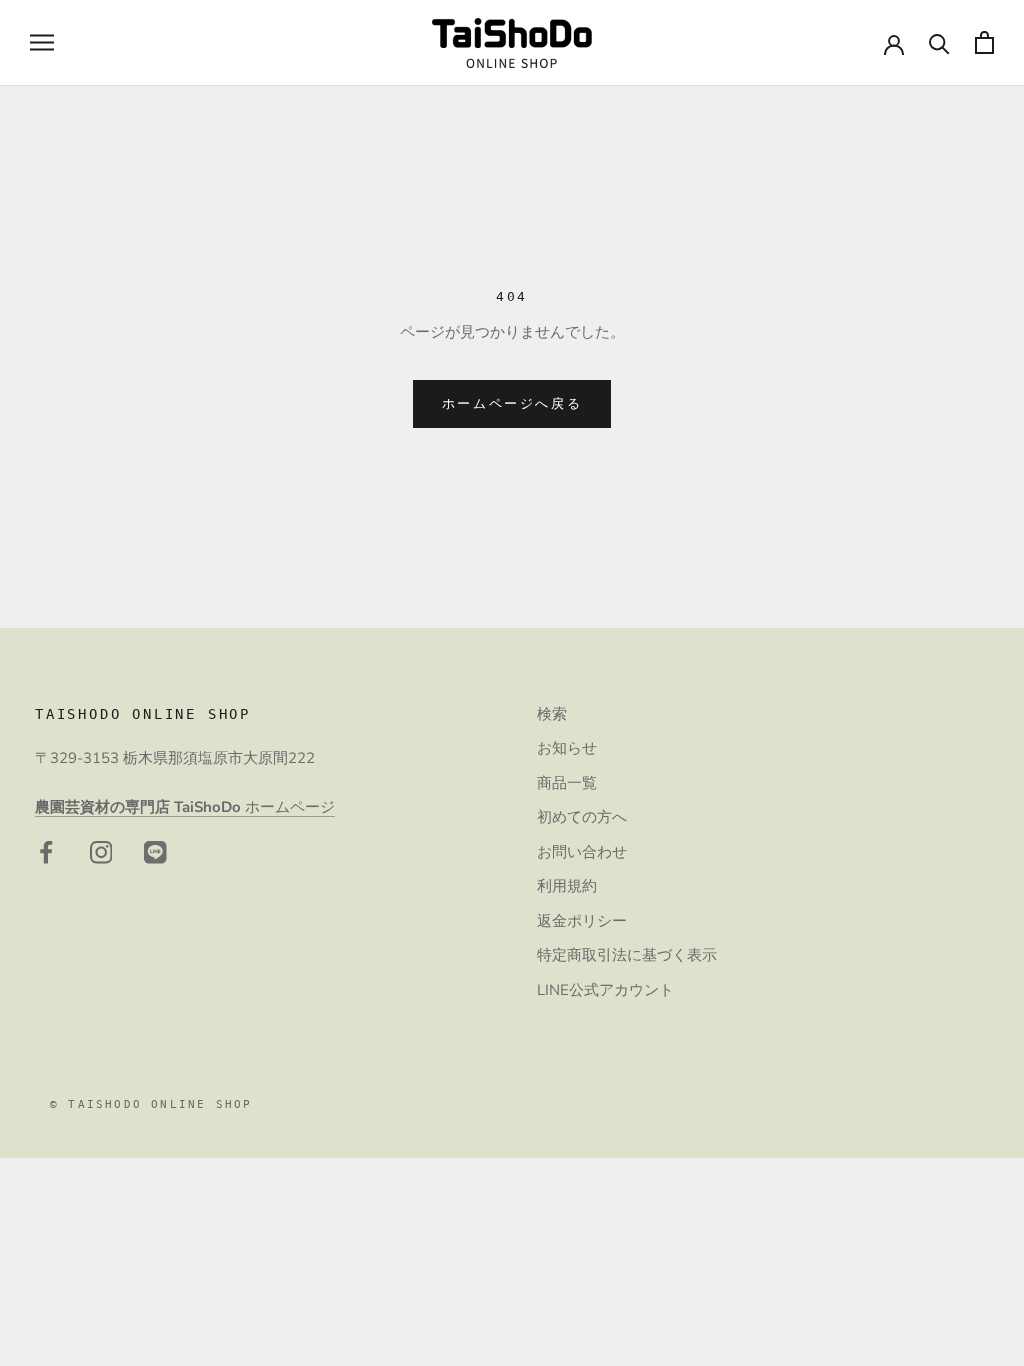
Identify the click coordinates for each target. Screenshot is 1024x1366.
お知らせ (567, 748)
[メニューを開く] (42, 42)
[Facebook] (46, 851)
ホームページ (185, 807)
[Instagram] (101, 851)
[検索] (939, 42)
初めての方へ (582, 817)
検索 (552, 714)
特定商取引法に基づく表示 (627, 955)
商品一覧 (567, 783)
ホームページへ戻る (512, 403)
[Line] (155, 851)
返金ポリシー (582, 921)
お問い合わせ (582, 852)
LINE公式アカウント (605, 990)
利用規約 (567, 886)
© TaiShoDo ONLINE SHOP (151, 1104)
